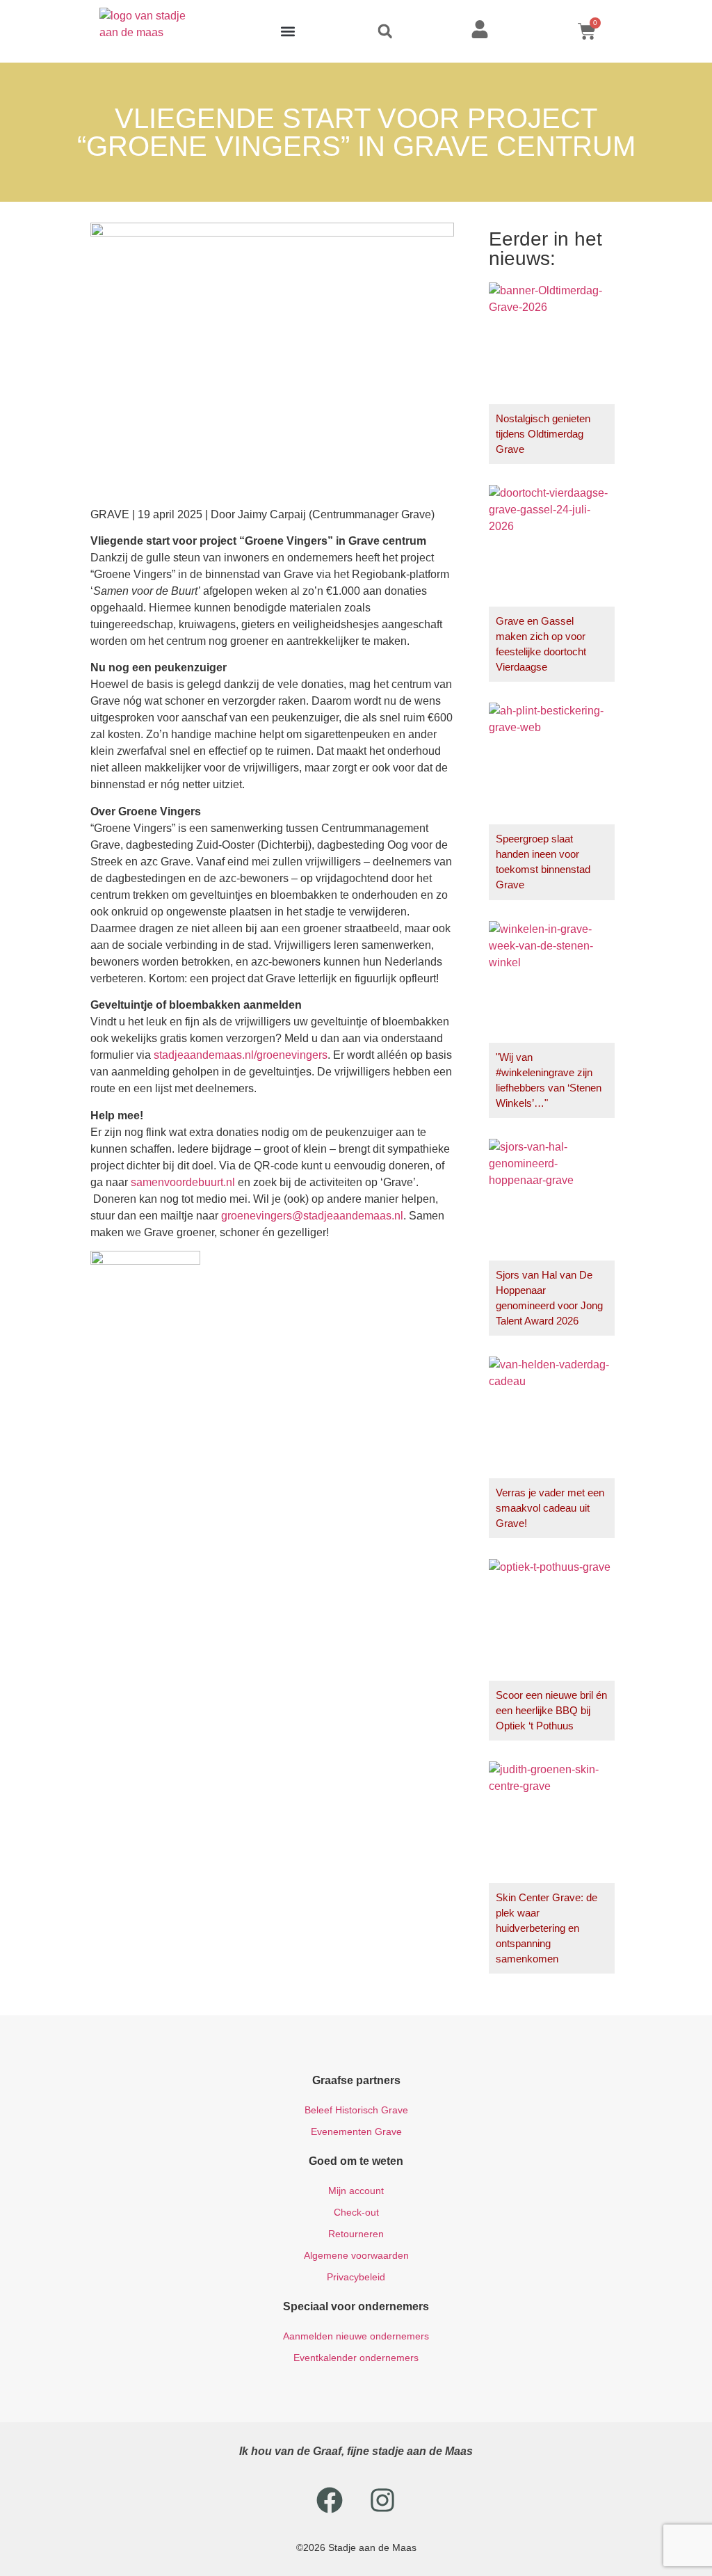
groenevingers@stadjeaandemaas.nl (312, 1216)
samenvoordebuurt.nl (183, 1182)
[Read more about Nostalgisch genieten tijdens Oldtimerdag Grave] (552, 373)
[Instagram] (382, 2500)
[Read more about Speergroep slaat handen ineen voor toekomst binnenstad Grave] (552, 801)
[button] (288, 32)
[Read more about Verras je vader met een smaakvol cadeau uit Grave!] (552, 1447)
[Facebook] (330, 2500)
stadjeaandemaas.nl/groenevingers (241, 1055)
